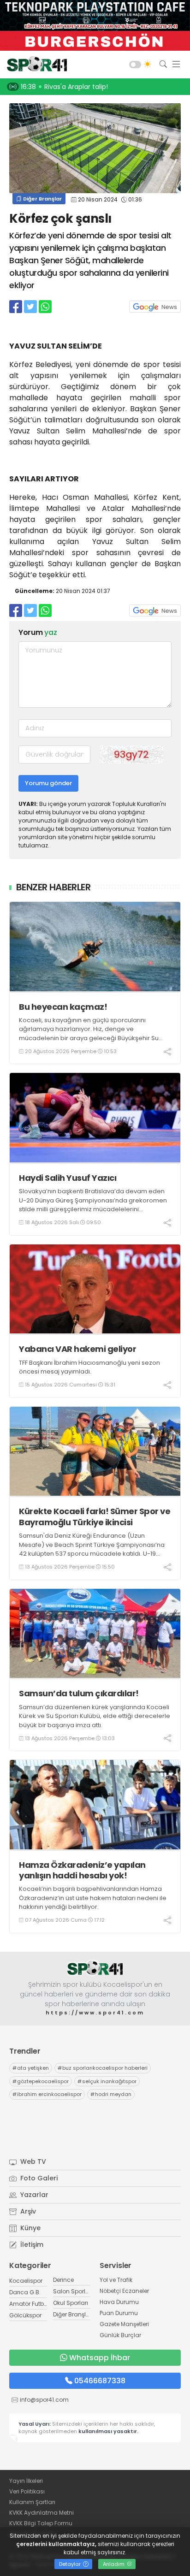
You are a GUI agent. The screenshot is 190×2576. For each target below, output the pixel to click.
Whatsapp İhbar (100, 2358)
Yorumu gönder (48, 783)
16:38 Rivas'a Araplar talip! (64, 87)
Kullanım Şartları (32, 2502)
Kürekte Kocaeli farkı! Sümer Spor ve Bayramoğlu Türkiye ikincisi (95, 1517)
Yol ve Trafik (116, 2280)
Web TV (32, 2161)
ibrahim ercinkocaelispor (47, 2094)
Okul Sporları (71, 2303)
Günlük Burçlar (120, 2335)
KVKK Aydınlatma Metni (42, 2513)
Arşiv (27, 2211)
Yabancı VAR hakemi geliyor (77, 1349)
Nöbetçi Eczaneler (124, 2291)
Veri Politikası (27, 2491)
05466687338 (100, 2381)
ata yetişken (31, 2068)
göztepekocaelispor (41, 2081)
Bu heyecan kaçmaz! (63, 1007)
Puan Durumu (119, 2313)
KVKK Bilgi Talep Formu (41, 2523)
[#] (95, 1968)
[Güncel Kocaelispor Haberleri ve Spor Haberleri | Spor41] (35, 65)
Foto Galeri (38, 2178)
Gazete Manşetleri (124, 2324)
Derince (63, 2280)
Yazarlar (33, 2195)
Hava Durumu (119, 2302)
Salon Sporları (73, 2291)
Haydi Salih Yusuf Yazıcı (68, 1178)
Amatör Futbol (29, 2304)
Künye (30, 2228)
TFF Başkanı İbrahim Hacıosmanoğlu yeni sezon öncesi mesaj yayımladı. (89, 1367)
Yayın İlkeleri (26, 2481)
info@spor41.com (44, 2400)
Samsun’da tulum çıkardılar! (79, 1693)
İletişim (31, 2244)
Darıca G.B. (25, 2292)
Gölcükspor (25, 2315)
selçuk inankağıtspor (107, 2081)
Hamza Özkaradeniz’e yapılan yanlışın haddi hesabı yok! (82, 1870)
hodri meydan (111, 2094)
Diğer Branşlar (42, 199)
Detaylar (71, 2564)
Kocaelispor (26, 2281)
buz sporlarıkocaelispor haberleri (103, 2068)
